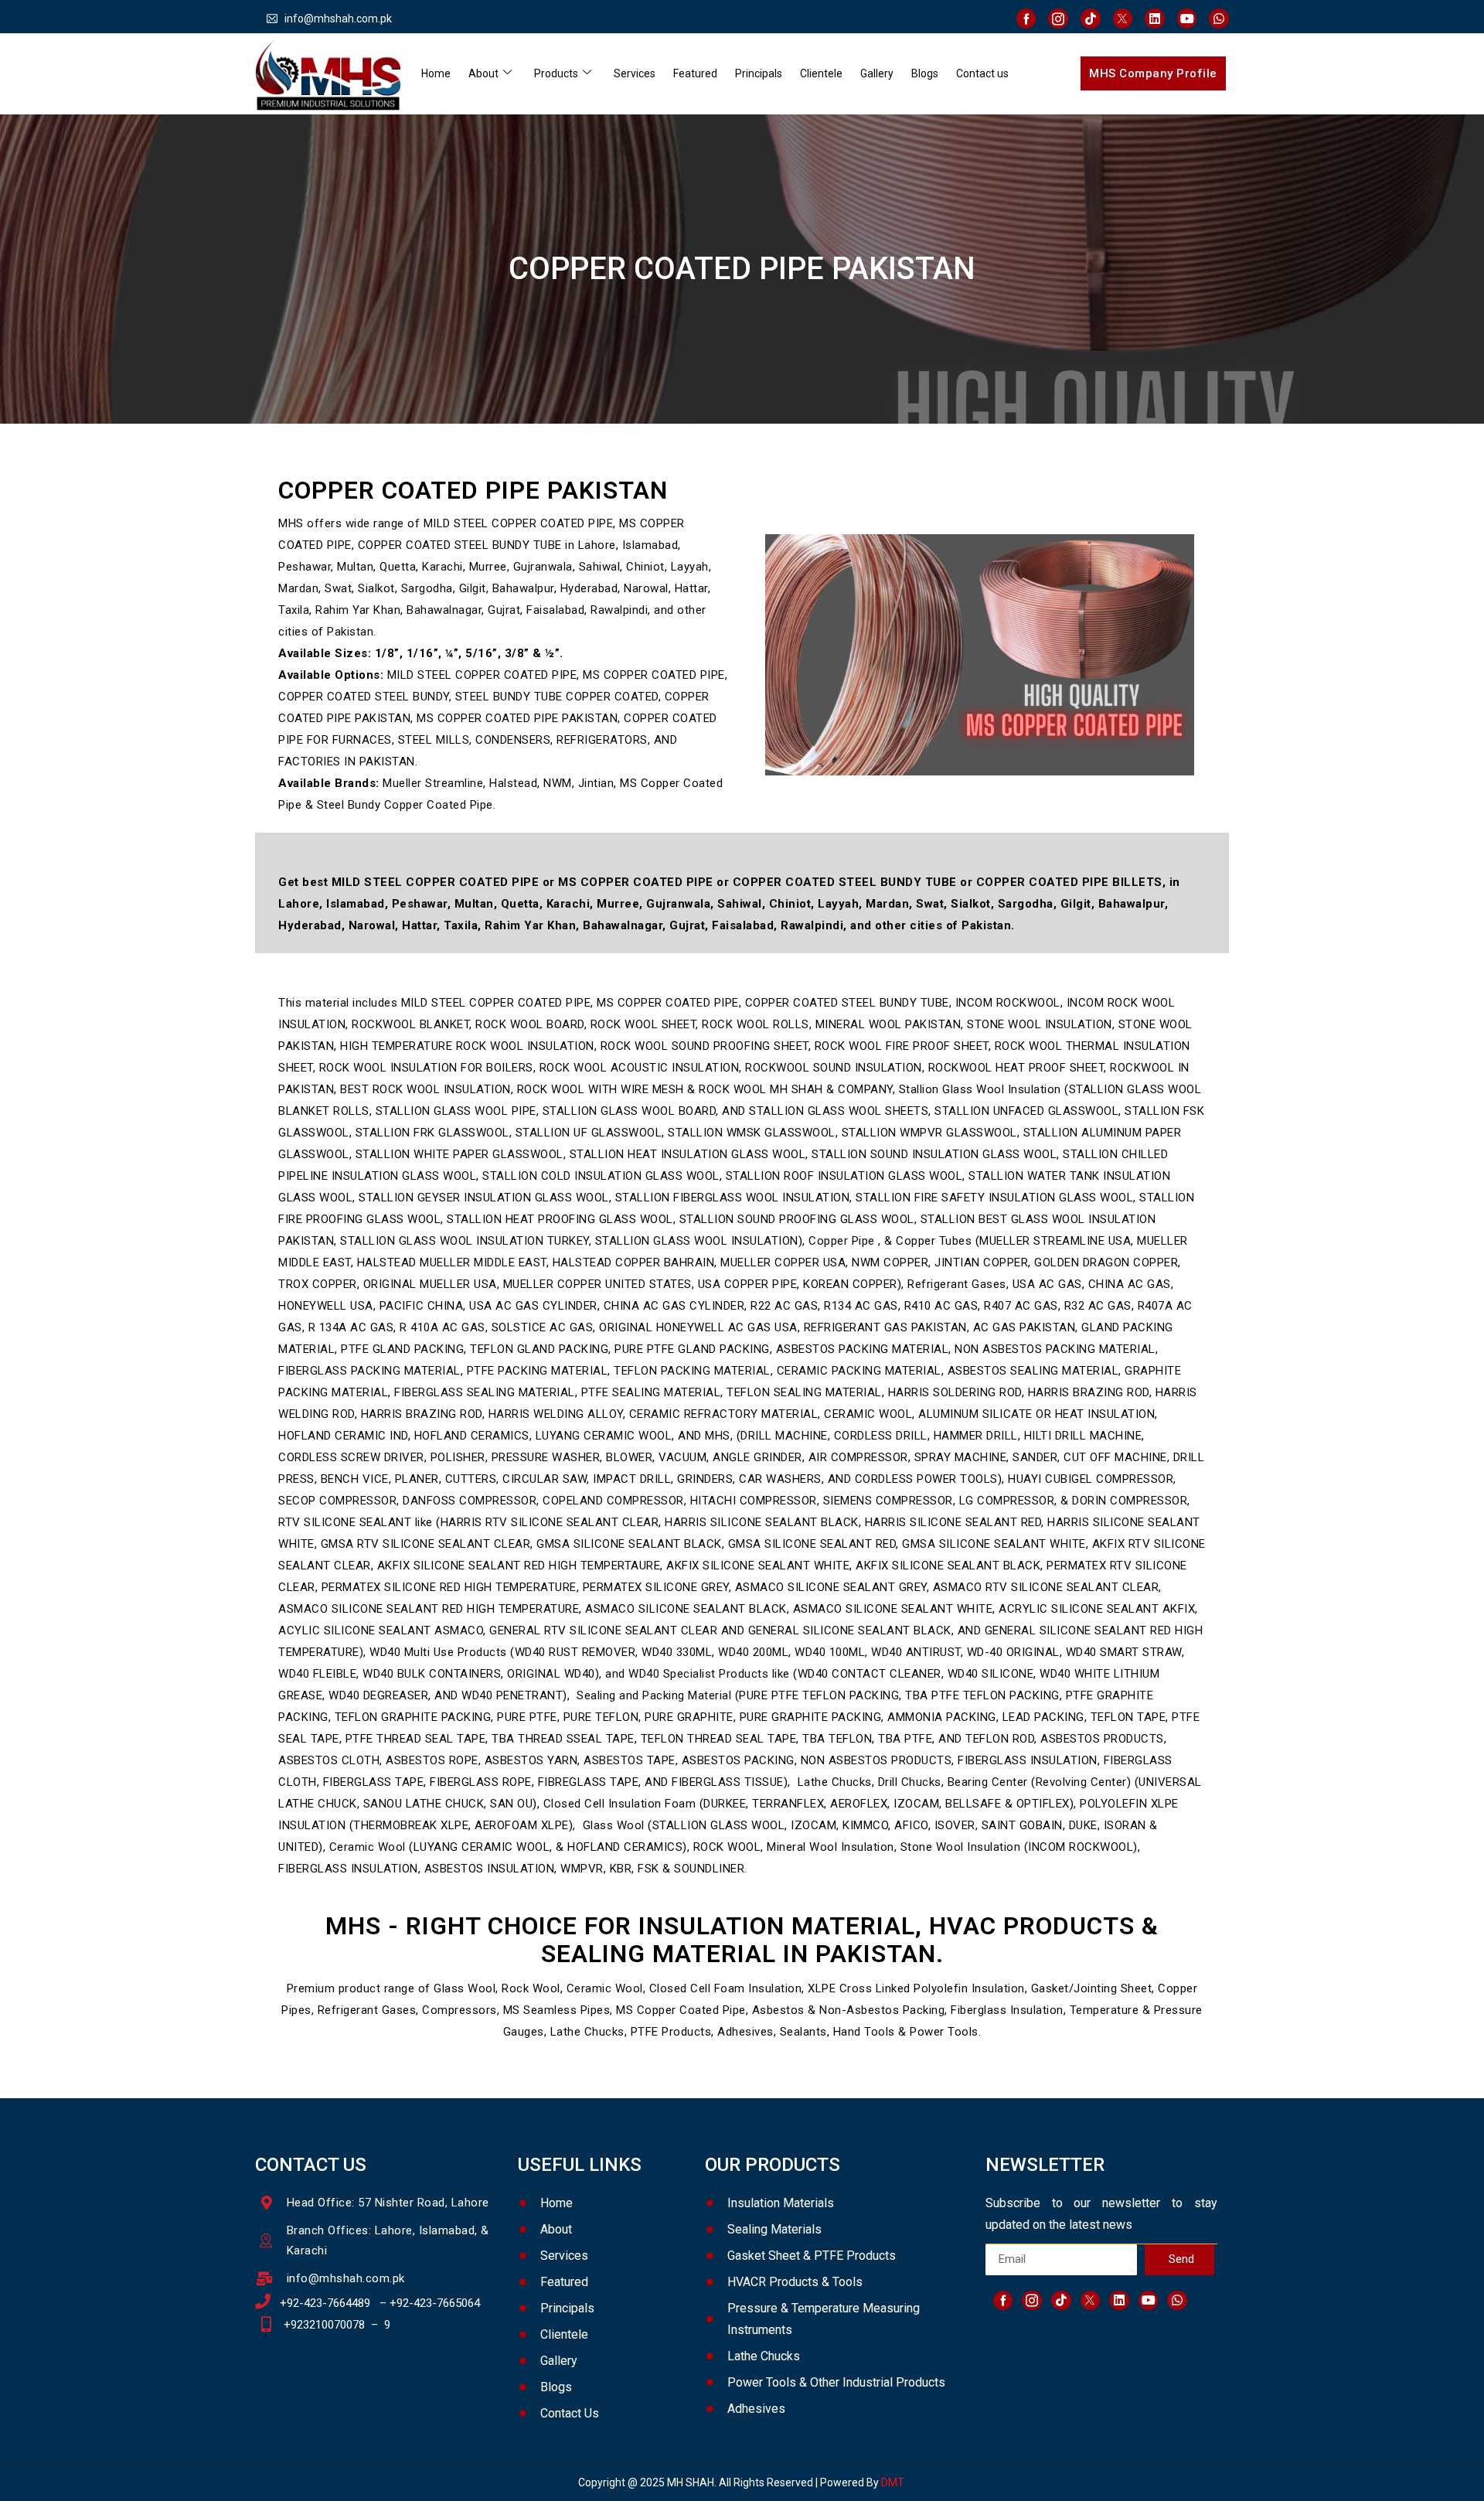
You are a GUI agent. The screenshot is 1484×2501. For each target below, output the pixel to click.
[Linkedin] (1155, 19)
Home (436, 73)
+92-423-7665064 (435, 2303)
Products (556, 73)
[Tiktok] (1091, 19)
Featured (695, 73)
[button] (1153, 73)
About (483, 73)
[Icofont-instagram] (1058, 19)
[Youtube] (1187, 19)
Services (635, 73)
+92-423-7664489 (325, 2303)
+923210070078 (324, 2325)
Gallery (877, 73)
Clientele (821, 73)
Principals (759, 73)
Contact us (982, 73)
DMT (894, 2482)
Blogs (925, 73)
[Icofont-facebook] (1026, 19)
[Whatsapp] (1219, 19)
